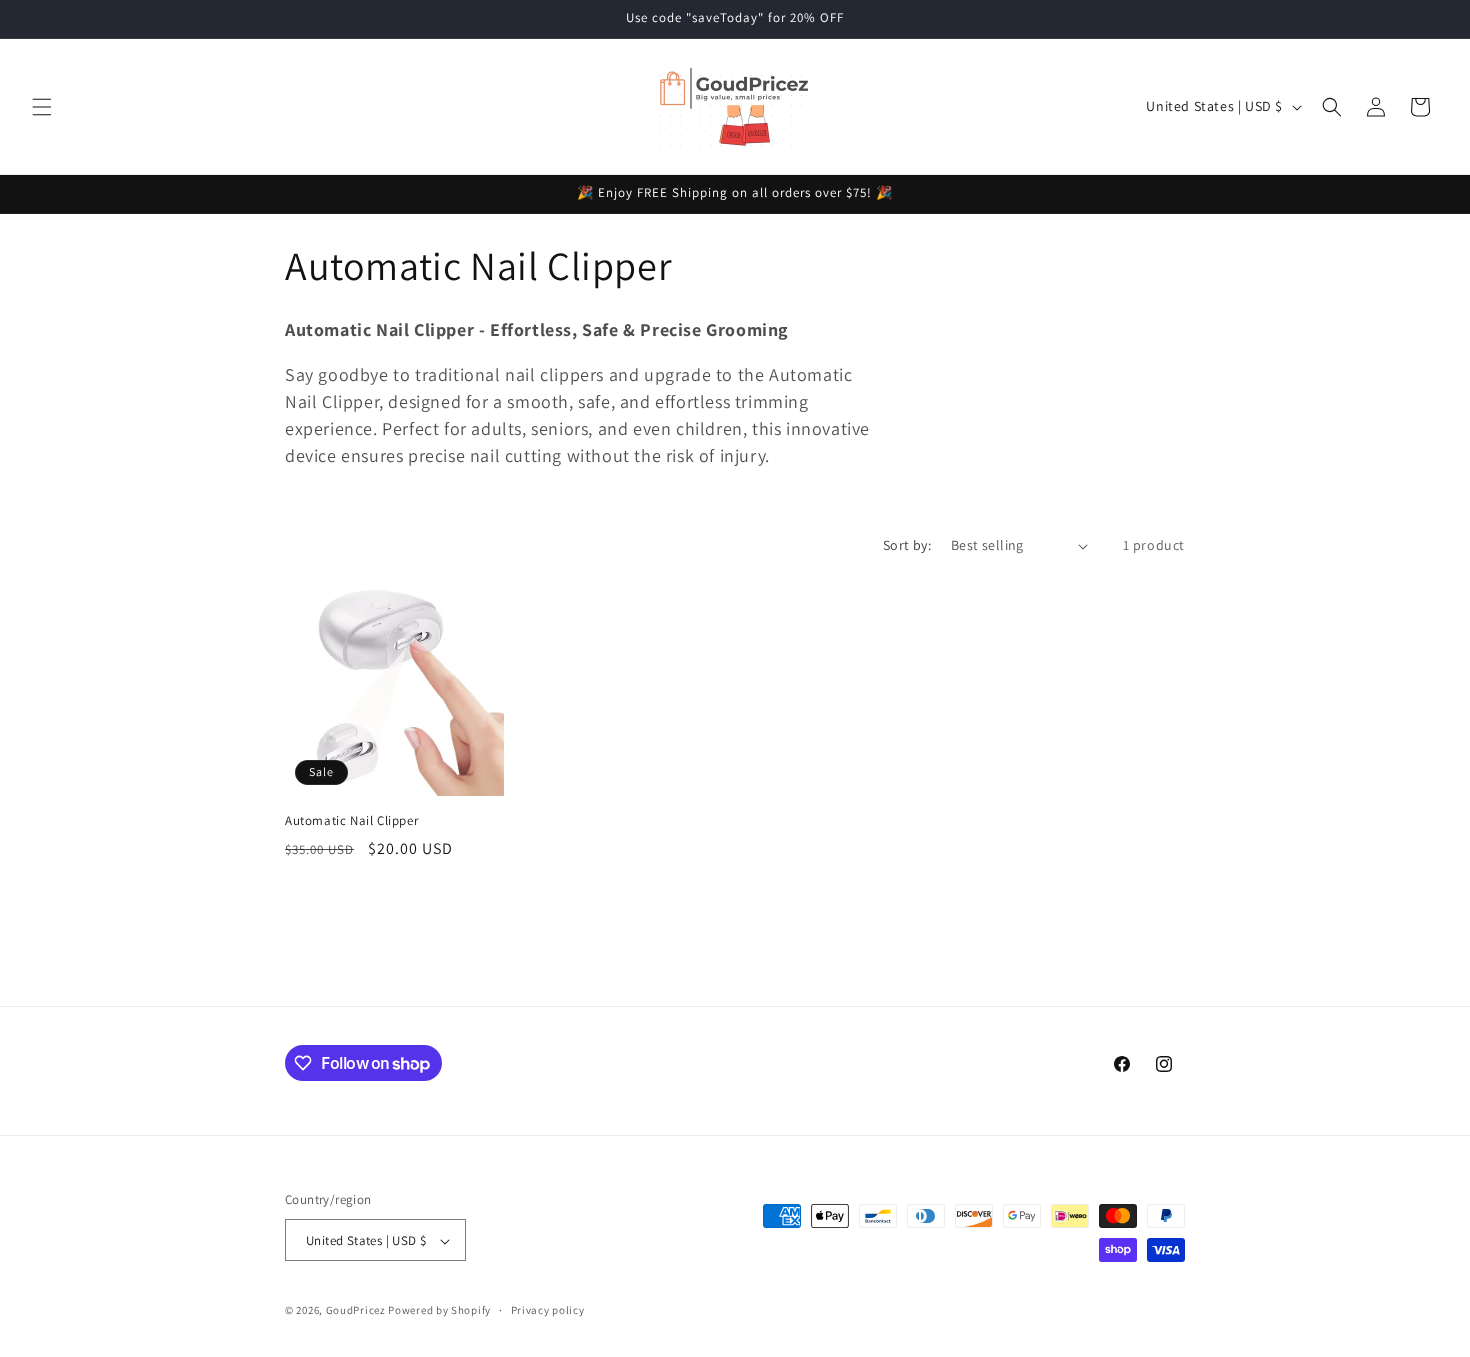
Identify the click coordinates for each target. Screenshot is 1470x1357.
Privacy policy (548, 1310)
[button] (42, 107)
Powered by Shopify (439, 1311)
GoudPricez (356, 1311)
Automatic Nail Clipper (351, 821)
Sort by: (907, 545)
